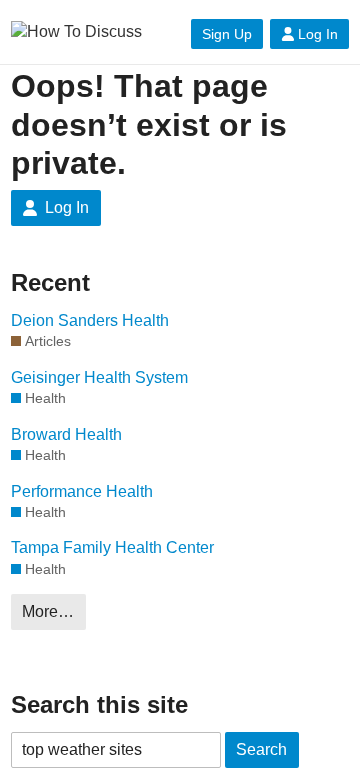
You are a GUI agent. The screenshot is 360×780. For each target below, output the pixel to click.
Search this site (99, 704)
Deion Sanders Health (90, 320)
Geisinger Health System (99, 377)
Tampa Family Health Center (112, 547)
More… (48, 611)
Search (261, 749)
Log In (318, 34)
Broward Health (66, 434)
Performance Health (82, 491)
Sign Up (227, 34)
